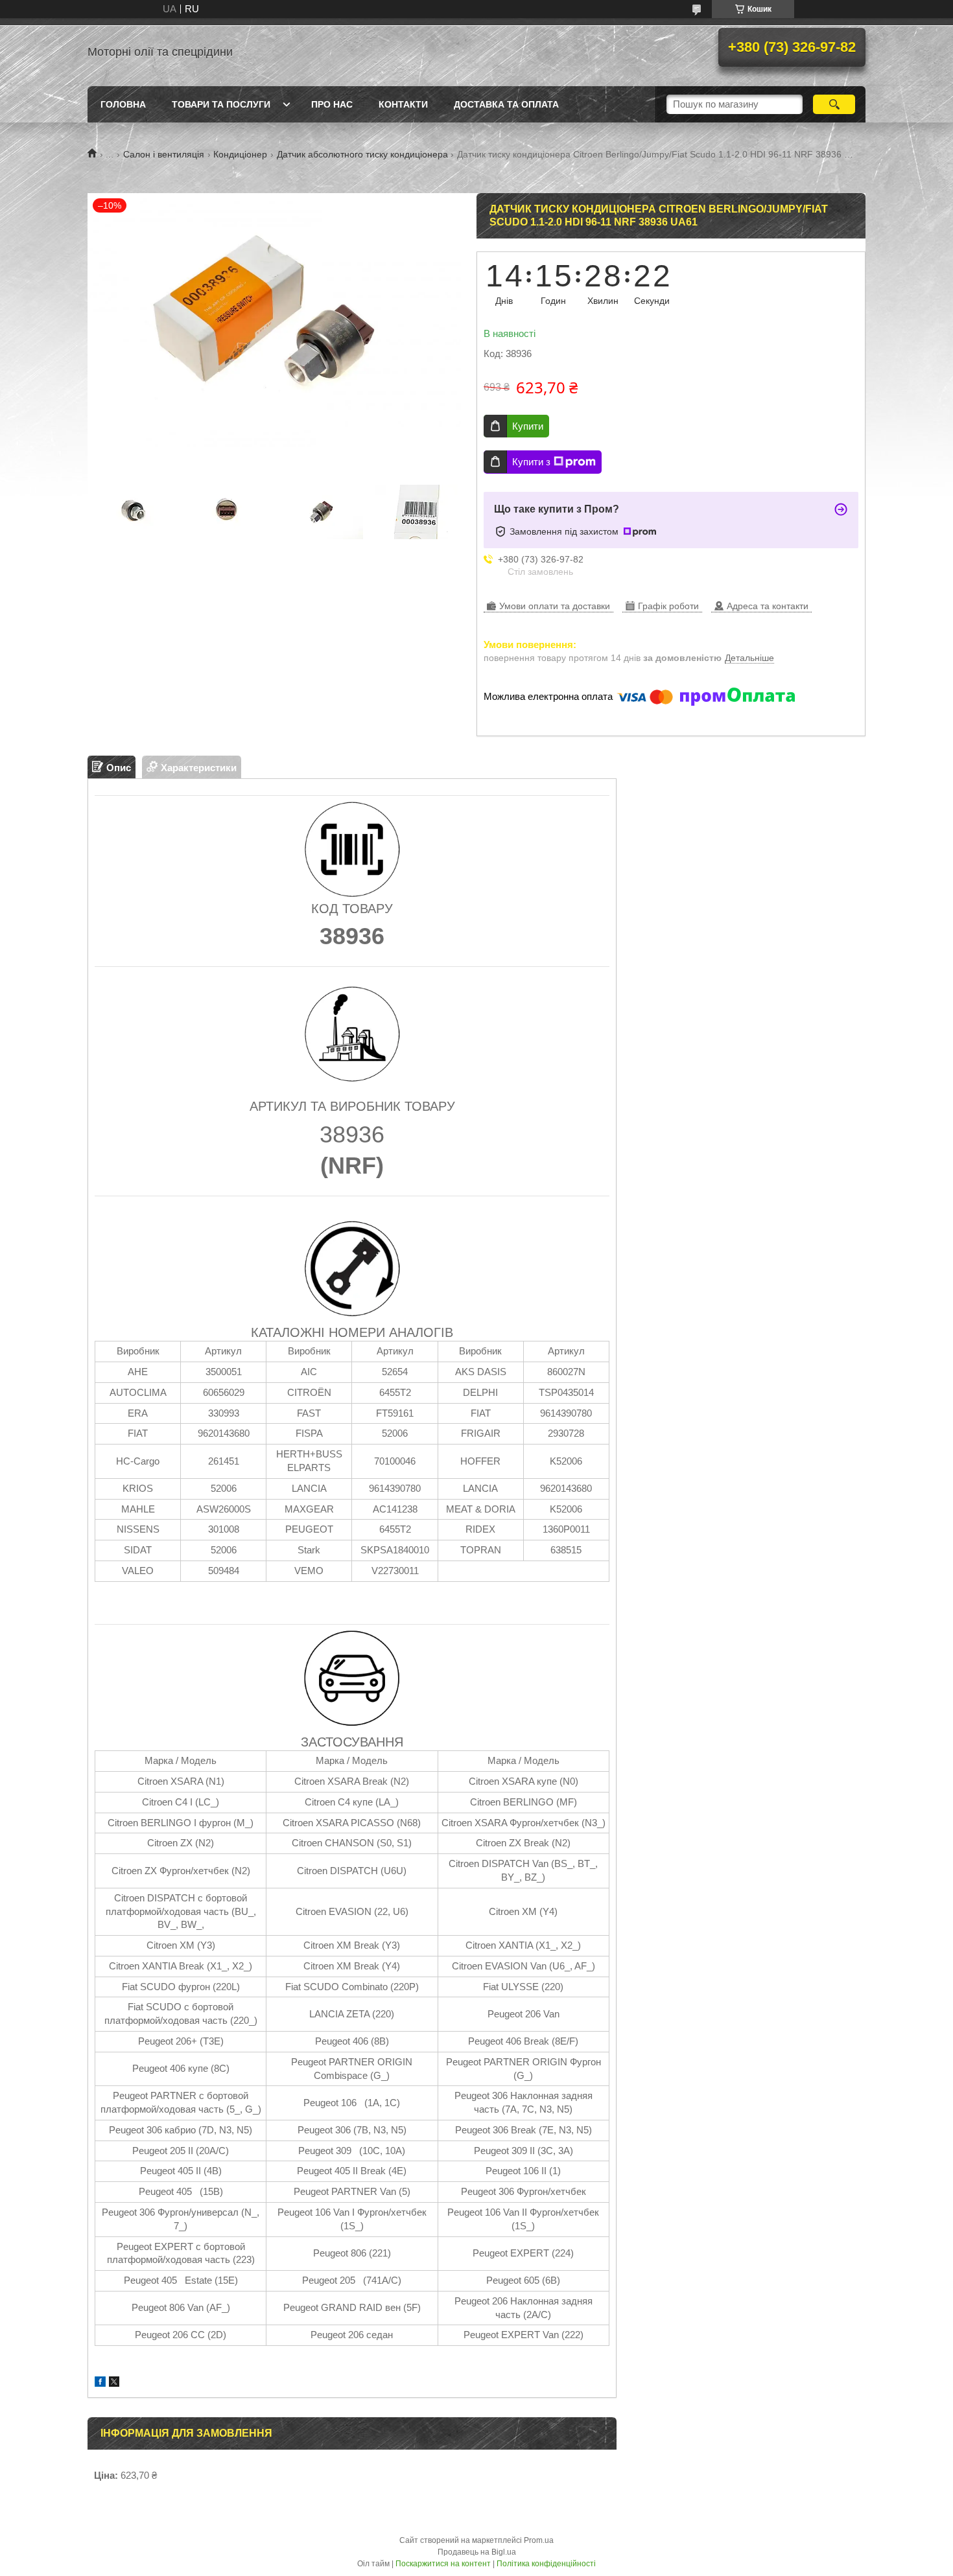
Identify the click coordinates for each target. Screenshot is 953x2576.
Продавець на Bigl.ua (477, 2552)
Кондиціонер (240, 154)
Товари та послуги (221, 104)
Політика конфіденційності (546, 2564)
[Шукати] (834, 104)
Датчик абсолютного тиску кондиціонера (362, 154)
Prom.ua (539, 2540)
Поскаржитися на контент (443, 2564)
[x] (114, 2383)
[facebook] (100, 2383)
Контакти (403, 104)
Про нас (332, 104)
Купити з (531, 462)
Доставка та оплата (506, 104)
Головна (123, 104)
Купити (528, 426)
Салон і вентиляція (164, 154)
